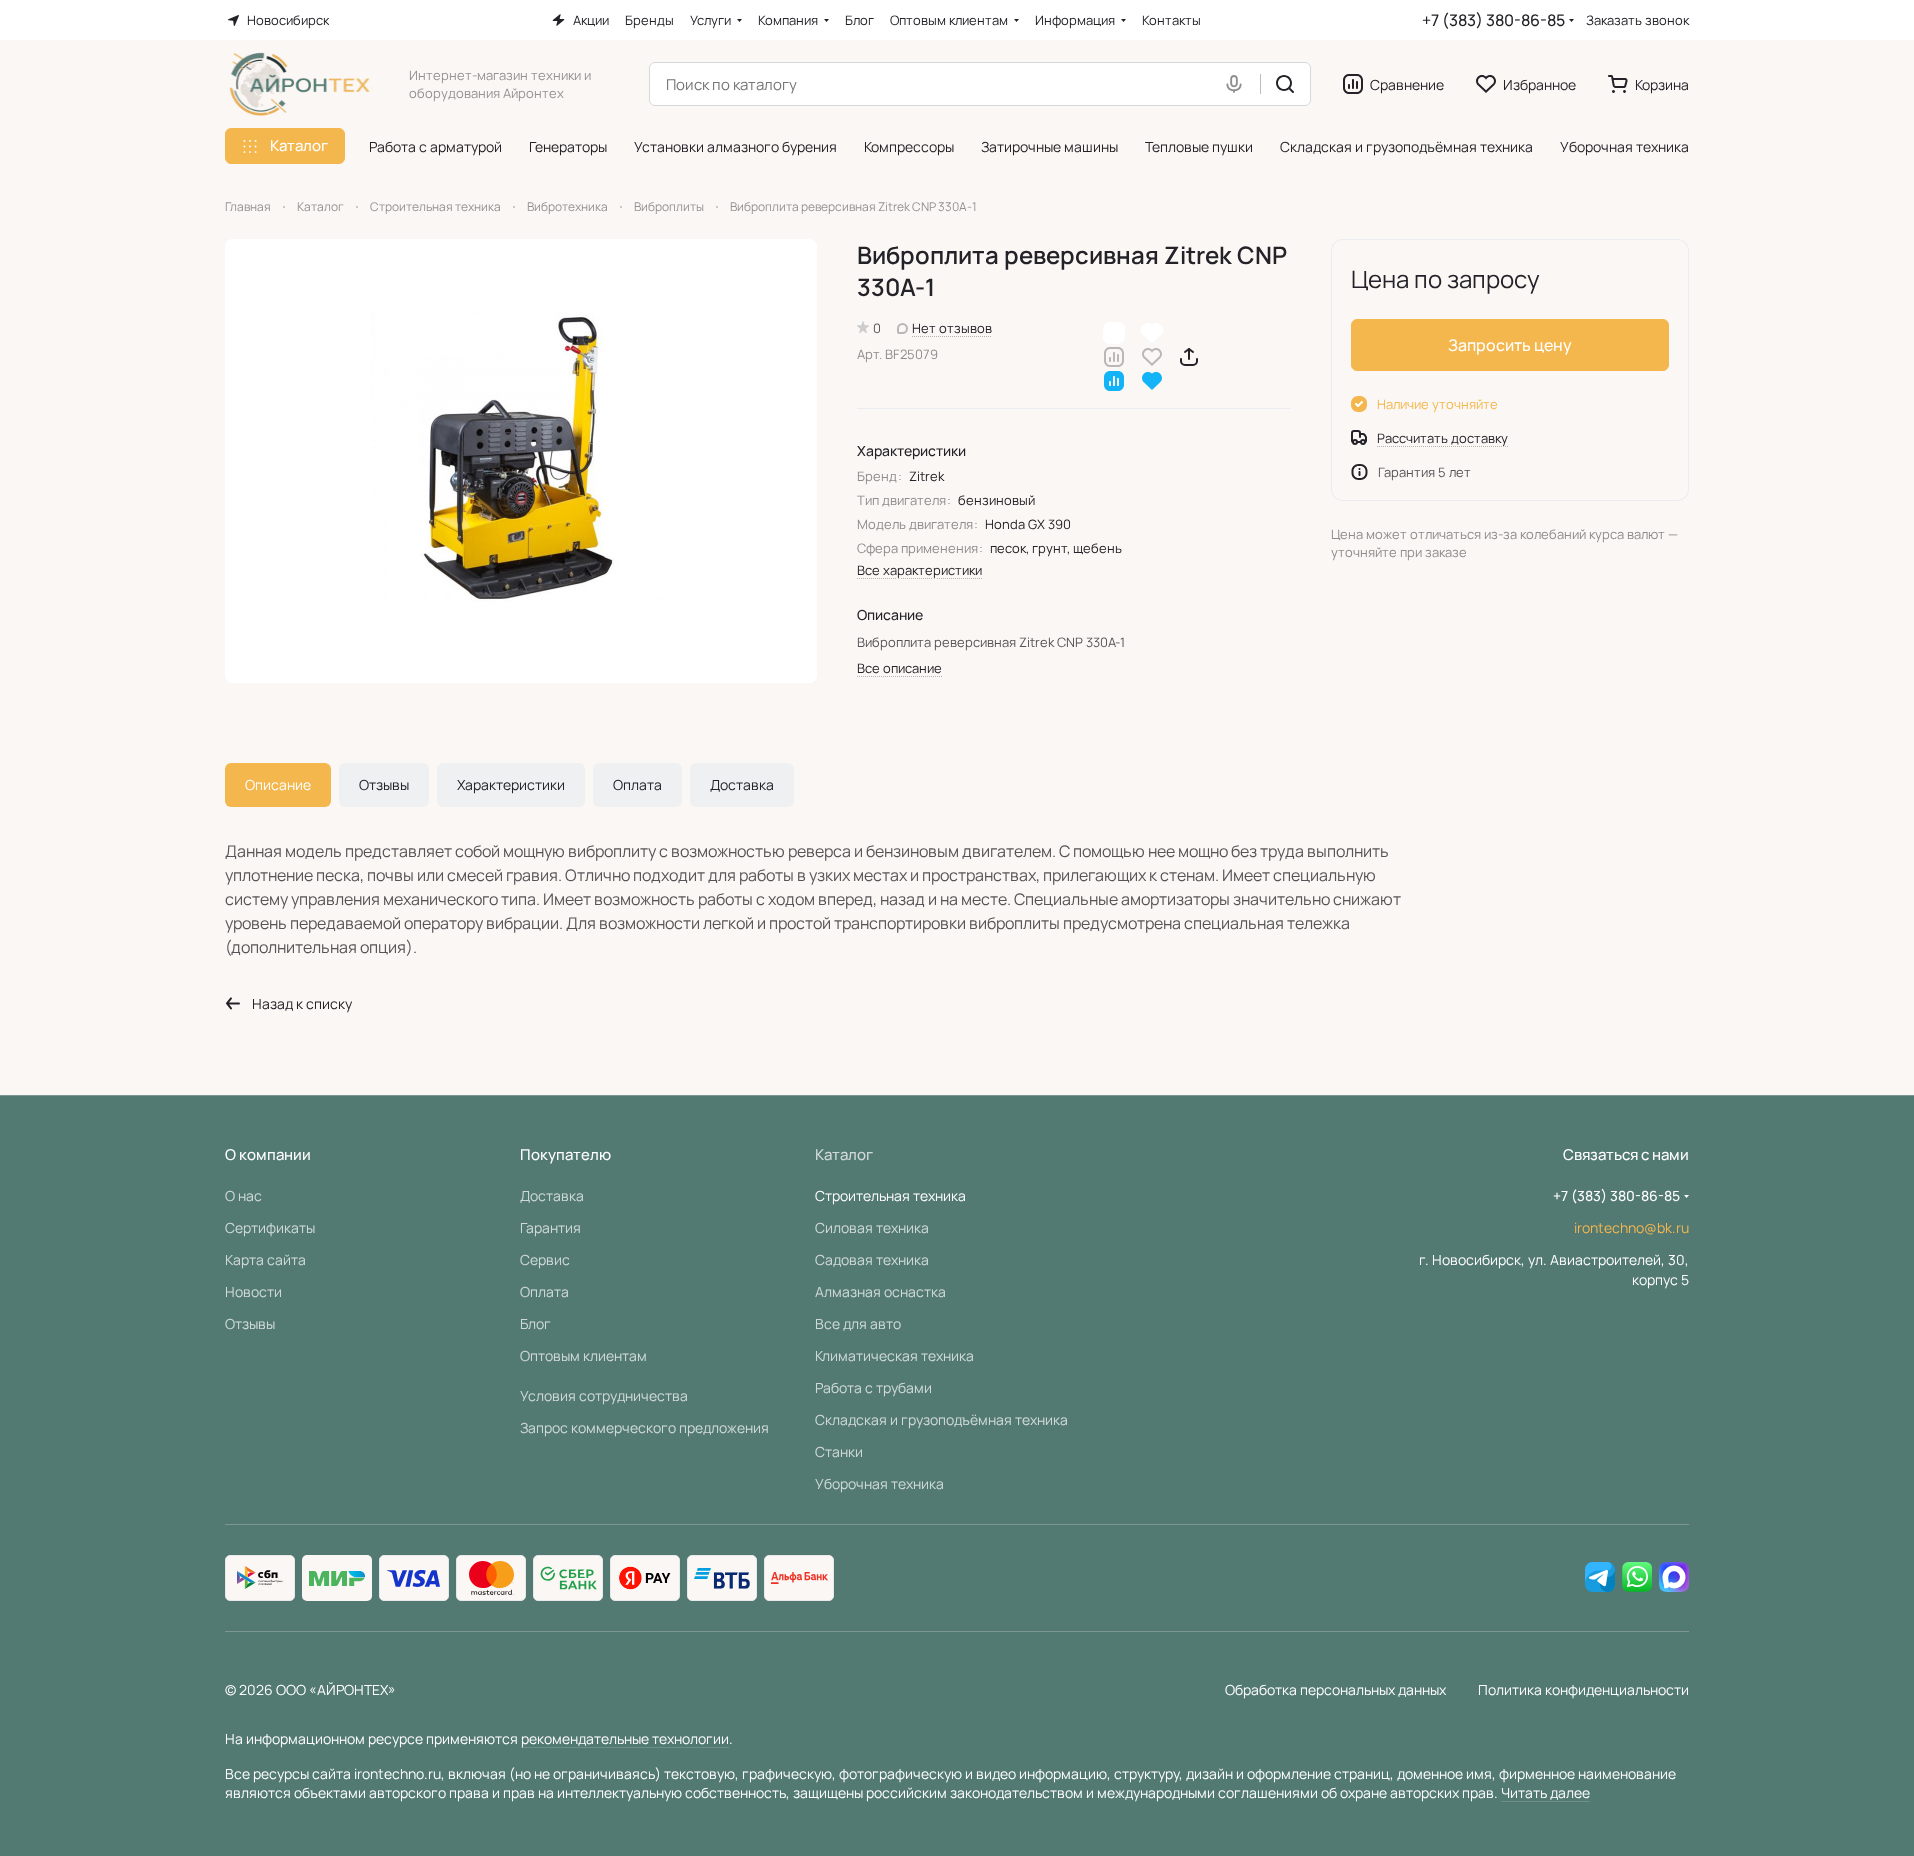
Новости (253, 1291)
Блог (535, 1323)
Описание (278, 784)
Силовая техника (872, 1227)
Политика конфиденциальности (1583, 1689)
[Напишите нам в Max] (1674, 1578)
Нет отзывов (952, 328)
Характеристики (511, 784)
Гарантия (550, 1227)
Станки (839, 1451)
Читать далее (1545, 1792)
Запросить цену (1510, 345)
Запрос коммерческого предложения (644, 1427)
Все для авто (858, 1323)
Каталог (844, 1154)
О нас (243, 1195)
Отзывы (384, 784)
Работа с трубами (873, 1387)
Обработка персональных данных (1335, 1689)
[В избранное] (1152, 355)
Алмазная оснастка (880, 1291)
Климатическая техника (894, 1355)
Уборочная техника (879, 1483)
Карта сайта (265, 1259)
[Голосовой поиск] (1238, 84)
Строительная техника (890, 1195)
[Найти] (1285, 84)
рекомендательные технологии (625, 1738)
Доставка (742, 784)
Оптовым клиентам (583, 1355)
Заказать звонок (1637, 20)
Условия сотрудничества (604, 1395)
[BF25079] (521, 461)
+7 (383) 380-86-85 (1493, 20)
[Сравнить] (1114, 355)
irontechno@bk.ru (1631, 1227)
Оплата (637, 784)
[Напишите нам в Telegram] (1600, 1578)
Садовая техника (872, 1259)
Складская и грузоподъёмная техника (941, 1419)
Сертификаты (270, 1227)
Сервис (545, 1259)
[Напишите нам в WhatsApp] (1637, 1578)
